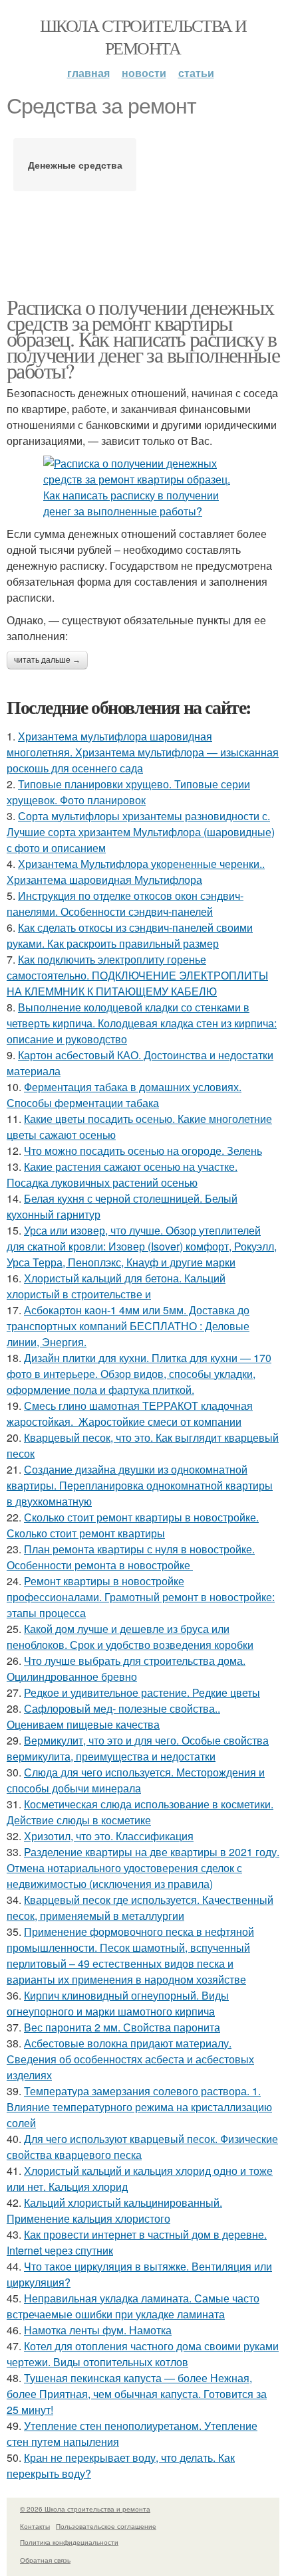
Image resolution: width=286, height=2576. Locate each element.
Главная (88, 73)
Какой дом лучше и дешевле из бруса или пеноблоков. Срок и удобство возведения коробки (130, 1637)
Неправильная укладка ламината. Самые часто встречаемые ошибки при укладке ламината (133, 2306)
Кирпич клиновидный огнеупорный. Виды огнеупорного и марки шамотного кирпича (118, 2003)
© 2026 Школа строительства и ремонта (85, 2509)
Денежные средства (75, 165)
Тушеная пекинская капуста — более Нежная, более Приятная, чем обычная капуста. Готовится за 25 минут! (137, 2394)
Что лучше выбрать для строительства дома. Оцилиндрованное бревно (126, 1669)
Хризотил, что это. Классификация (109, 1836)
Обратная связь (45, 2560)
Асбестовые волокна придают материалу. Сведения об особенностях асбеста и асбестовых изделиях (130, 2059)
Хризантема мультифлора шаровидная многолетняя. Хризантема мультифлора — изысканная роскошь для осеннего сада (143, 752)
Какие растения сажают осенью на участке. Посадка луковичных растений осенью (122, 1174)
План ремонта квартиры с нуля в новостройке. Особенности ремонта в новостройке (131, 1557)
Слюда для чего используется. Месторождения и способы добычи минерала (136, 1780)
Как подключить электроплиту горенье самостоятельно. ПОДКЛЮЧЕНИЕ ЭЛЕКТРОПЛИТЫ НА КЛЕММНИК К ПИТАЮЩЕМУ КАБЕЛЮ (137, 975)
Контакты (35, 2526)
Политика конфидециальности (69, 2542)
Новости (144, 73)
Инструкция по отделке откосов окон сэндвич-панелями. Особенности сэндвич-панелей (125, 903)
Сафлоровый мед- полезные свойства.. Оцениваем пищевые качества (113, 1716)
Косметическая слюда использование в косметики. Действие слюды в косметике (140, 1812)
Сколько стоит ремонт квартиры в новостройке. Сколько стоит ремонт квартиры (133, 1525)
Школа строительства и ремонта (143, 37)
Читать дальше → (47, 660)
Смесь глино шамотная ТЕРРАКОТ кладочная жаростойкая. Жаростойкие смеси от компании (130, 1414)
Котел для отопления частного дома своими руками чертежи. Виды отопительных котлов (143, 2354)
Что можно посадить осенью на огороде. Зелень (143, 1151)
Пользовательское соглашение (106, 2526)
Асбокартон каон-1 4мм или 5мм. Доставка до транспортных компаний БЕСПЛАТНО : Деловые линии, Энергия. (128, 1326)
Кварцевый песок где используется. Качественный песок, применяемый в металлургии (140, 1908)
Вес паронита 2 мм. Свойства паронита (122, 2027)
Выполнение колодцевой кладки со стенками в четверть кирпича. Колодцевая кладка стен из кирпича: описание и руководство (142, 1023)
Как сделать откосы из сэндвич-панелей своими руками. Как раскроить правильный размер (130, 935)
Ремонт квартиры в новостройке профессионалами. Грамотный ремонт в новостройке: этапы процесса (141, 1597)
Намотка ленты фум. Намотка (98, 2330)
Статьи (196, 73)
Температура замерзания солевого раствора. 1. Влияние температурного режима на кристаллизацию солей (139, 2107)
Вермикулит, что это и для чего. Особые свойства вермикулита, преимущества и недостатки (138, 1748)
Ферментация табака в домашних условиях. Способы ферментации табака (124, 1095)
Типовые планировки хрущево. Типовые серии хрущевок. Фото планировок (128, 792)
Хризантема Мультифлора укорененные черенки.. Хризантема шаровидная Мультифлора (136, 872)
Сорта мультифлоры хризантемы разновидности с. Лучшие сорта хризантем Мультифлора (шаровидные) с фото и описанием (141, 832)
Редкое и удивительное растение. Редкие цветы (142, 1692)
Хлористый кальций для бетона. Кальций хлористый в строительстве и (116, 1286)
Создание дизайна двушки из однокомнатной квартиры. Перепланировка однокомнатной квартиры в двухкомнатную (140, 1485)
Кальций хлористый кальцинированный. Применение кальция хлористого (114, 2210)
